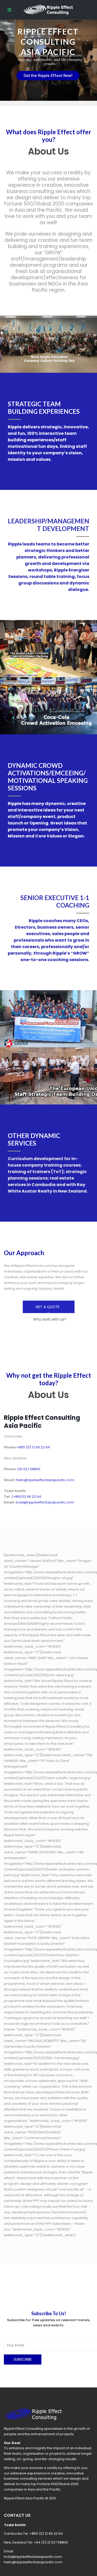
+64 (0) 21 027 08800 (51, 2542)
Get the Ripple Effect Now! (48, 76)
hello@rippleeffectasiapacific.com (33, 2562)
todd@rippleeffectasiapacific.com (33, 2557)
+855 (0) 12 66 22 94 (46, 2534)
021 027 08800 (29, 1469)
